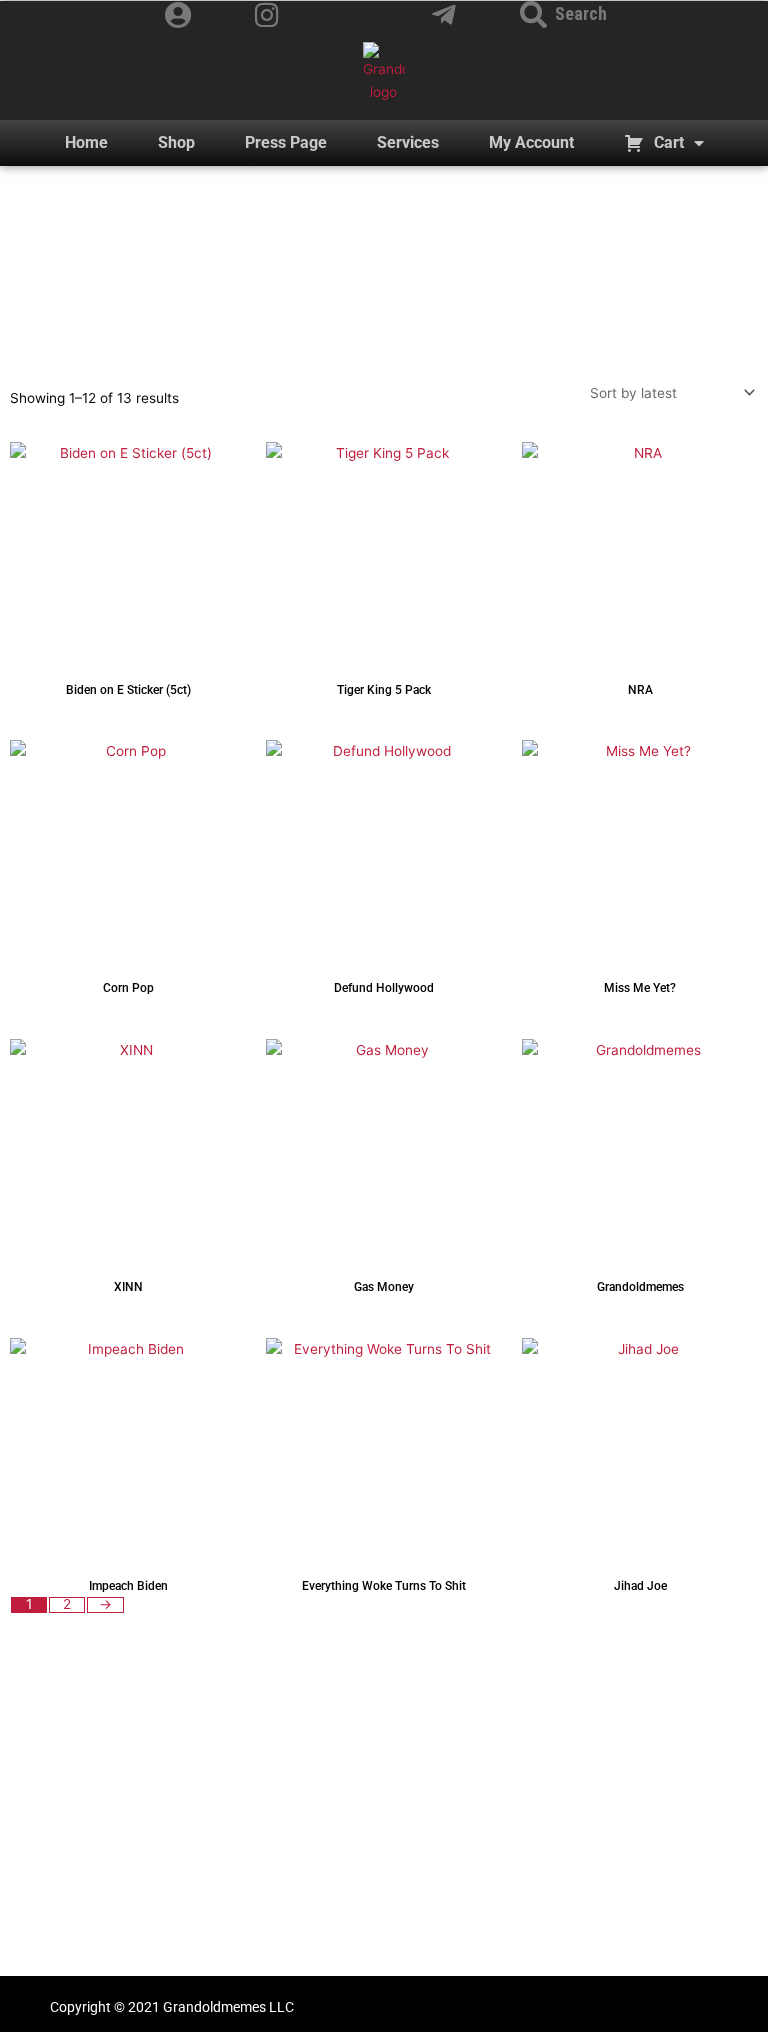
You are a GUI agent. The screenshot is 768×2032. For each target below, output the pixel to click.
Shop (176, 142)
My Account (531, 142)
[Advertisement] (384, 1823)
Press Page (286, 142)
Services (408, 142)
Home (86, 142)
